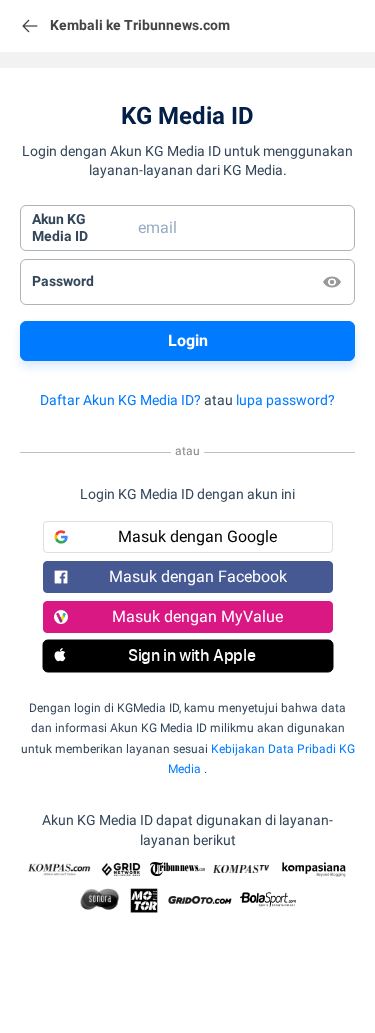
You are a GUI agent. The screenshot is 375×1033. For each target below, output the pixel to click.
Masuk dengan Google (197, 536)
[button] (188, 656)
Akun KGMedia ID (60, 228)
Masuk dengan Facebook (198, 576)
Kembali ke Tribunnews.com (140, 25)
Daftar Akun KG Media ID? (120, 400)
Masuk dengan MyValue (197, 616)
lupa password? (285, 400)
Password (63, 281)
